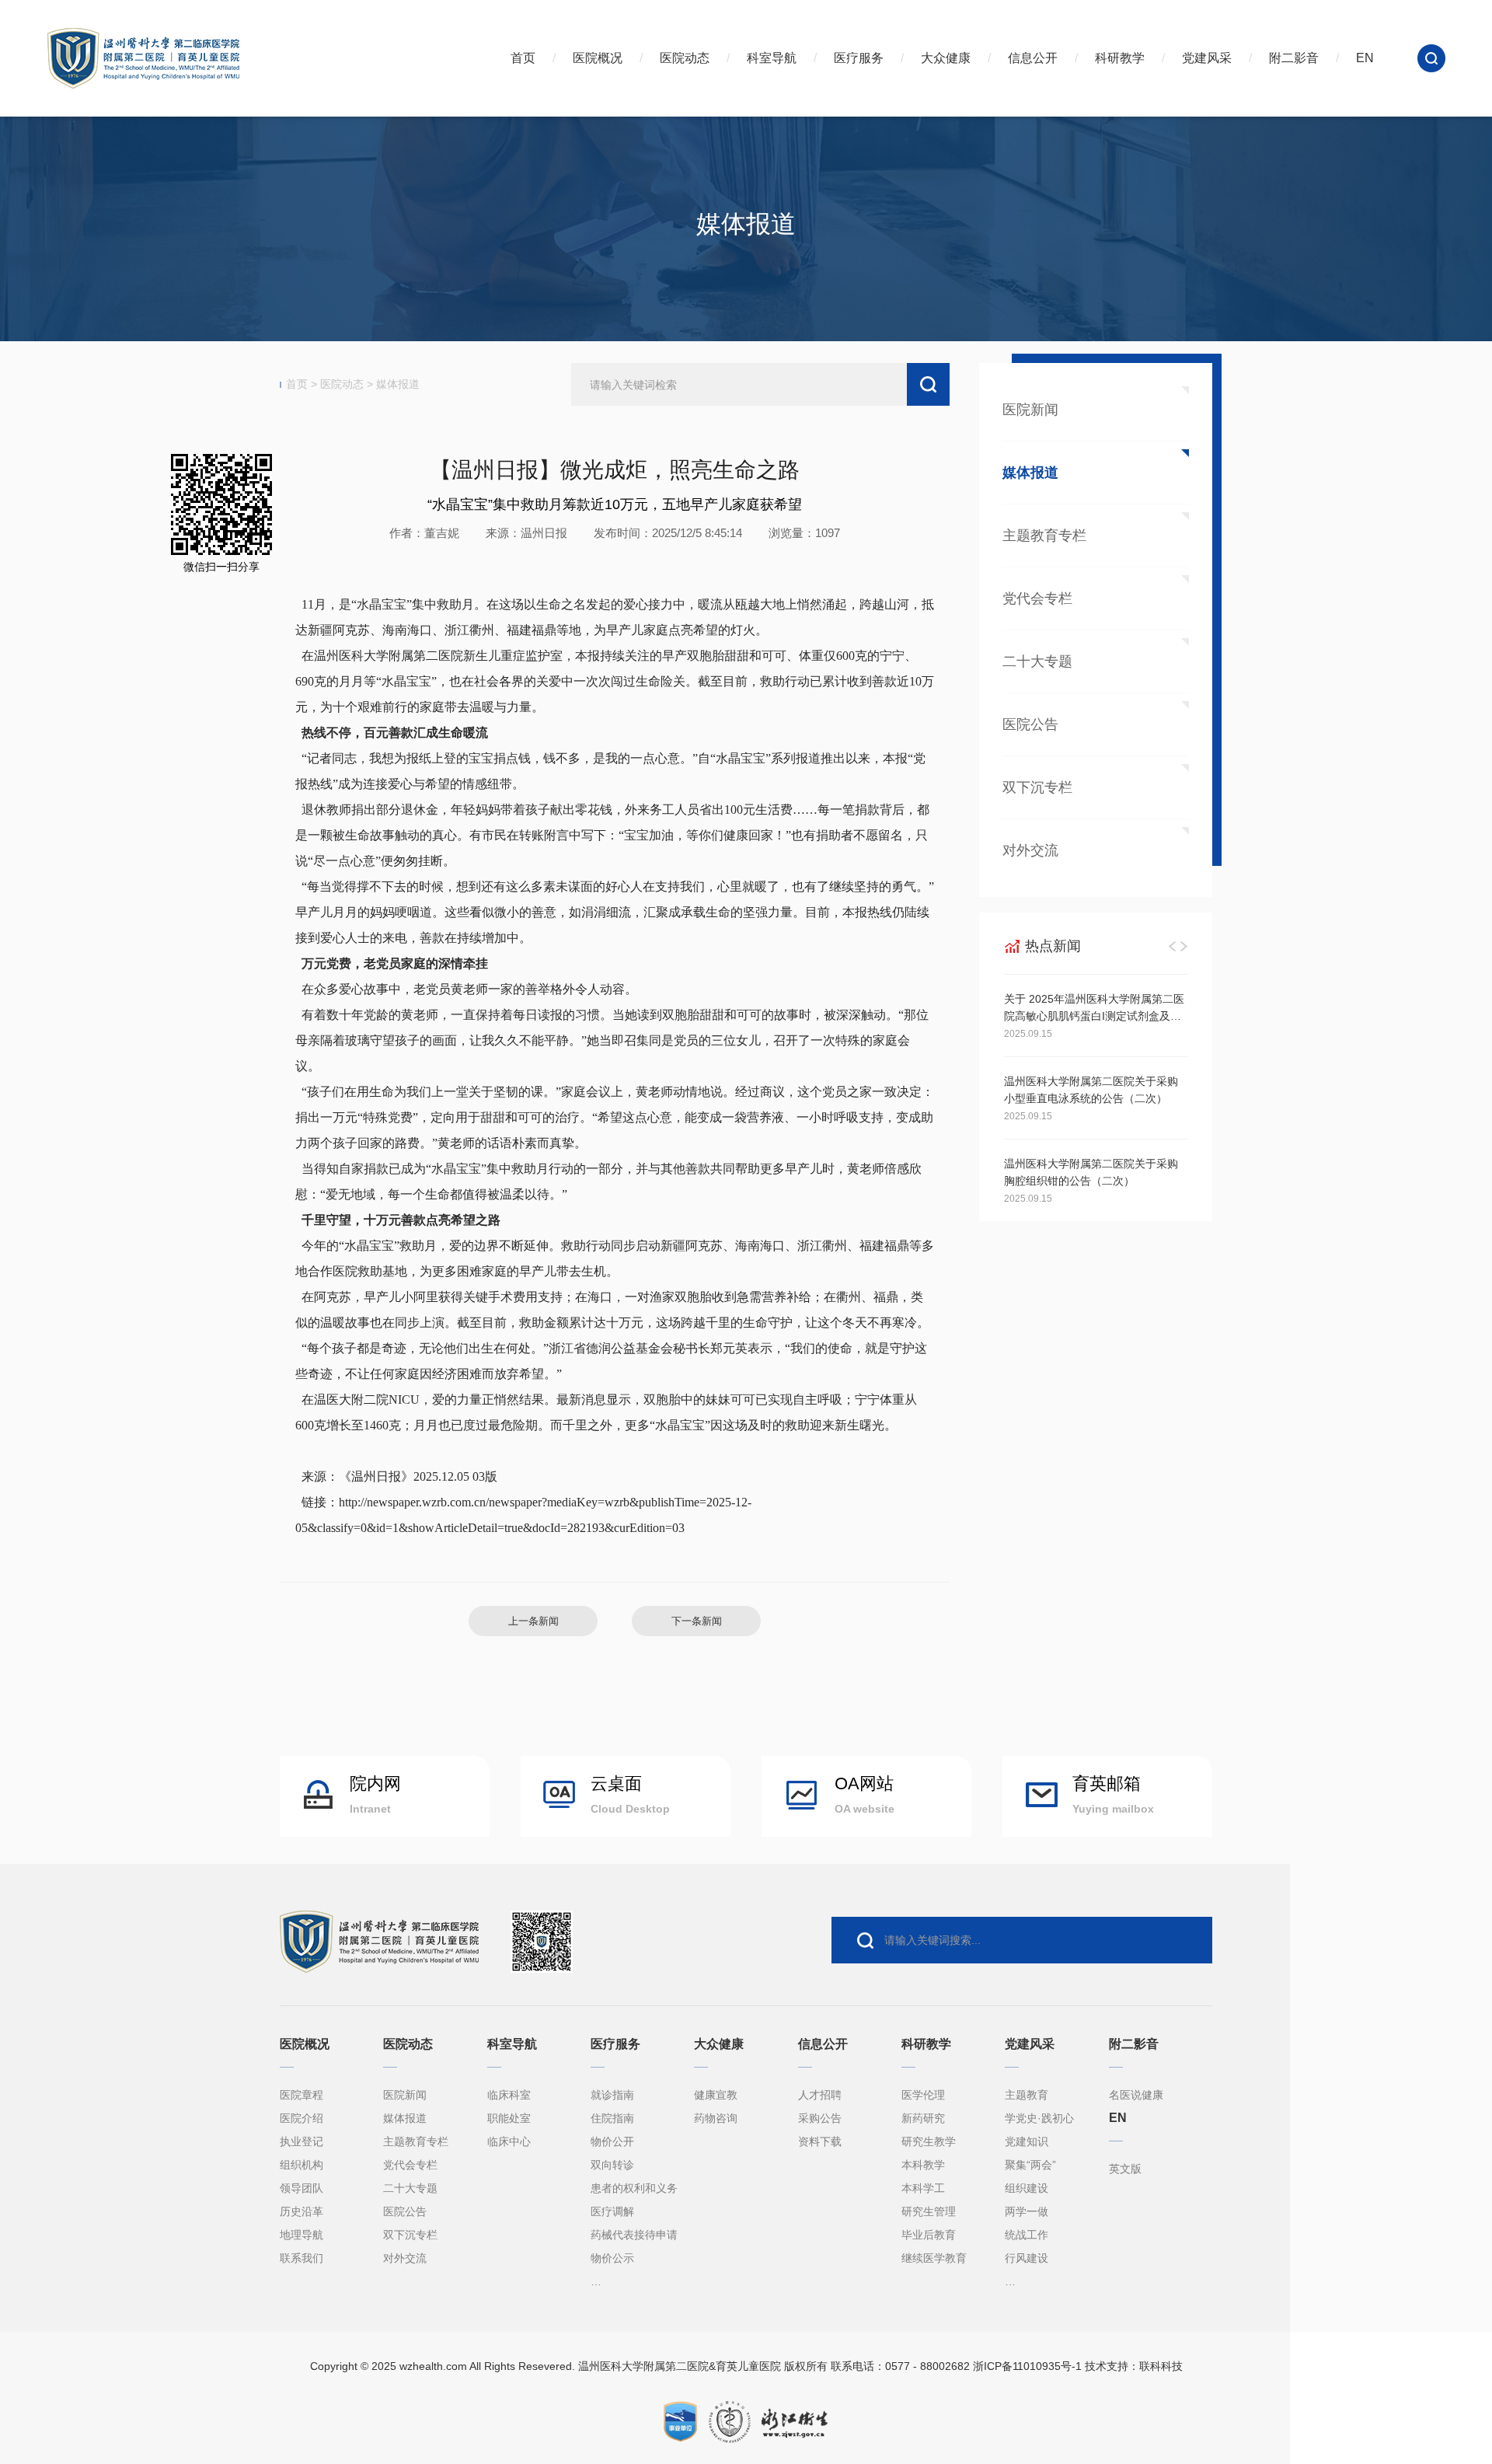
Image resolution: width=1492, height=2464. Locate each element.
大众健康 (946, 58)
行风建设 (1027, 2258)
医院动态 (685, 58)
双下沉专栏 (410, 2235)
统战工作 (1027, 2235)
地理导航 (302, 2235)
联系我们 (302, 2258)
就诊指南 (612, 2095)
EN (1365, 58)
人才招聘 (820, 2095)
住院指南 (612, 2118)
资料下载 (820, 2141)
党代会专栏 (1037, 599)
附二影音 (1294, 58)
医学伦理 (923, 2095)
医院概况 (598, 58)
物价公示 (612, 2258)
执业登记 (302, 2141)
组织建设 (1027, 2188)
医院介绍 (302, 2118)
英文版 (1125, 2169)
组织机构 (302, 2165)
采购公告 (820, 2118)
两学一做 (1027, 2211)
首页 (523, 58)
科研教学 (1120, 58)
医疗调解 (612, 2211)
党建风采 (1207, 58)
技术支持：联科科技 (1134, 2366)
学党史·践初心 (1039, 2118)
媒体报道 (398, 384)
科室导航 (772, 58)
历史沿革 (302, 2211)
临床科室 (509, 2095)
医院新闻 (1030, 410)
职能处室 (509, 2118)
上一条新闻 (533, 1621)
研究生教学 (929, 2141)
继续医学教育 (934, 2258)
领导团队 (302, 2188)
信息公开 (1033, 58)
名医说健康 (1136, 2095)
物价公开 (612, 2141)
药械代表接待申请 (634, 2235)
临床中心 (509, 2141)
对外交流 (1030, 850)
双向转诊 (612, 2165)
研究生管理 (929, 2211)
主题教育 (1027, 2095)
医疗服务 (859, 58)
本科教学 (923, 2165)
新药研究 (923, 2118)
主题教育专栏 (1044, 536)
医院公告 (1030, 724)
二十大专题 (1037, 661)
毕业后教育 (929, 2235)
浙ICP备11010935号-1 (1027, 2366)
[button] (1173, 946)
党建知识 (1027, 2141)
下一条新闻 (697, 1621)
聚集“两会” (1030, 2165)
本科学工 (923, 2188)
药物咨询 (716, 2118)
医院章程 (302, 2095)
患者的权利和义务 (634, 2188)
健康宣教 (716, 2095)
